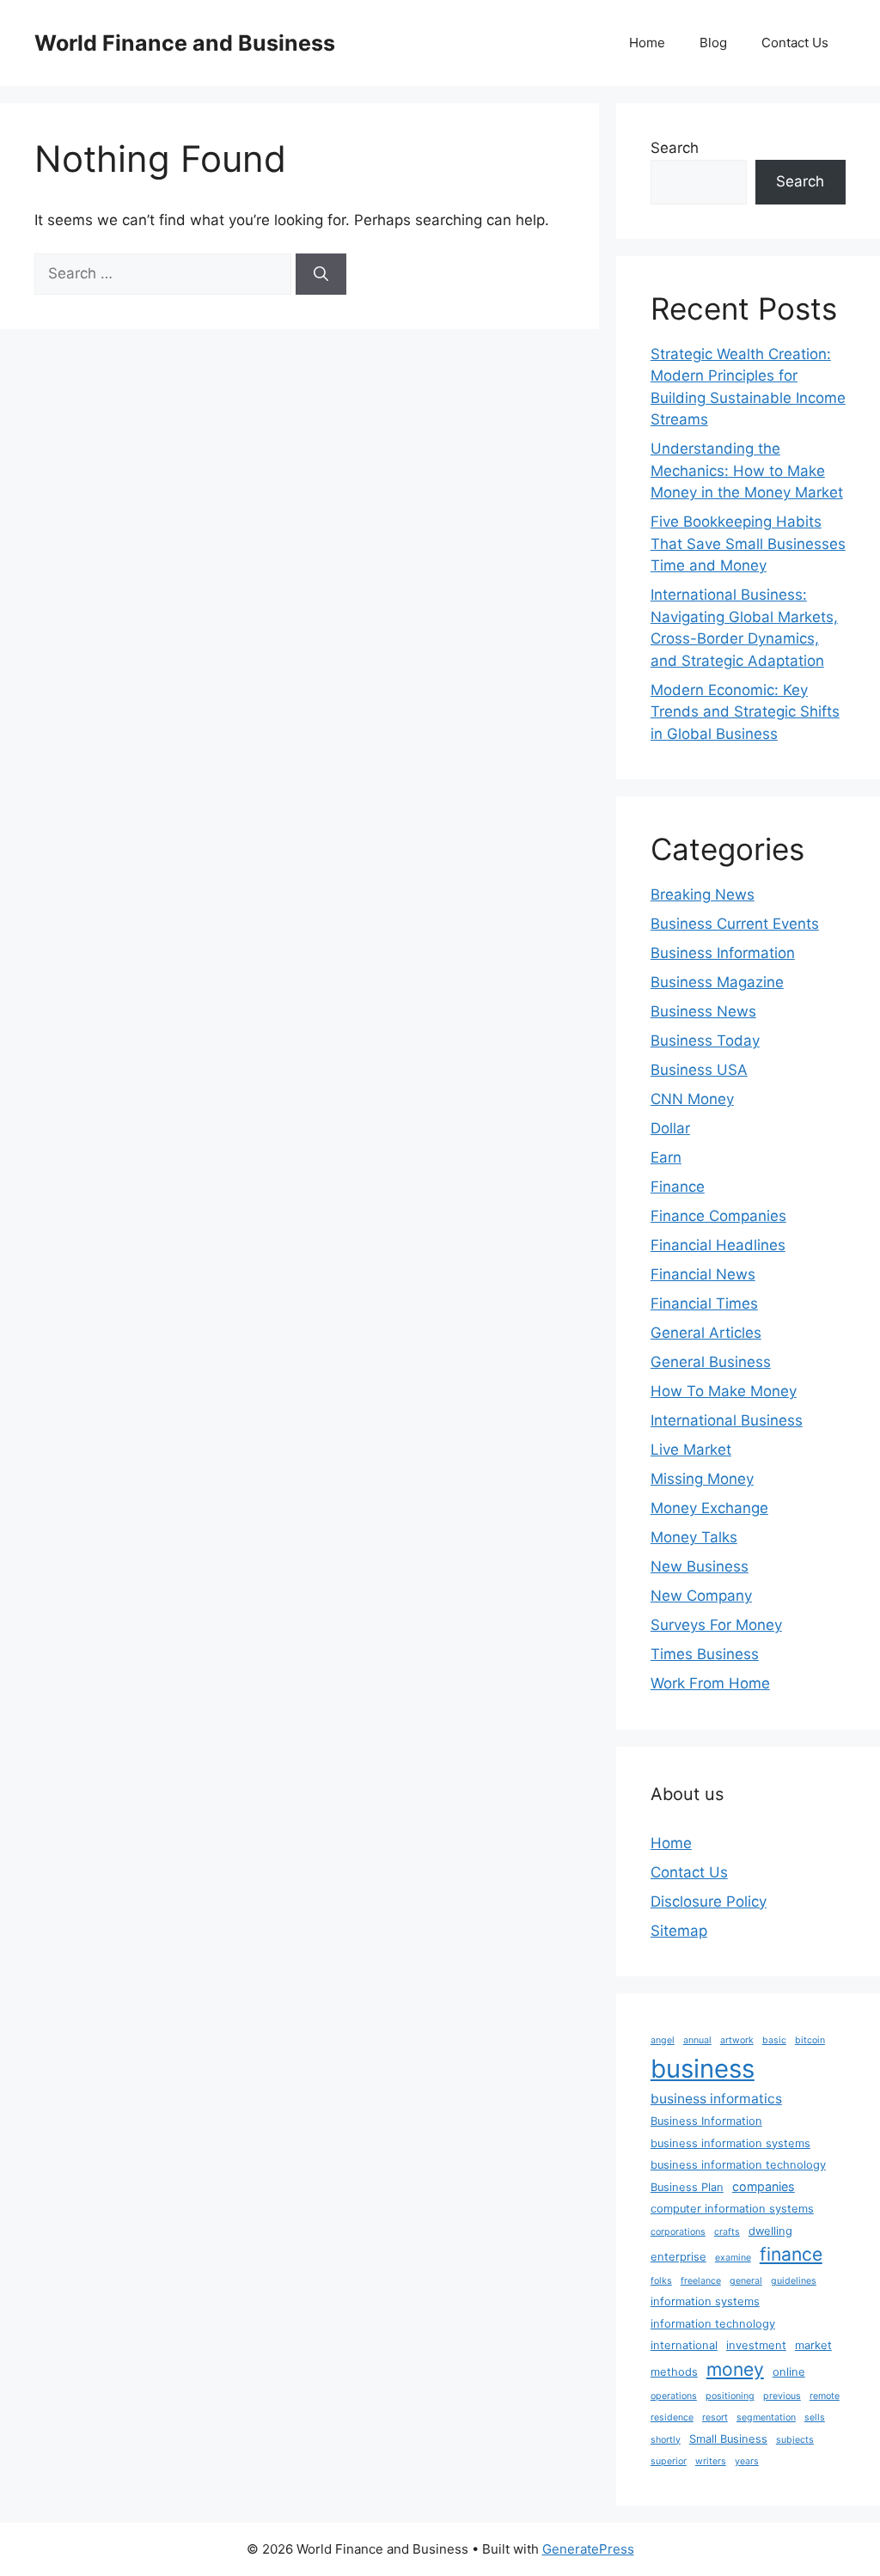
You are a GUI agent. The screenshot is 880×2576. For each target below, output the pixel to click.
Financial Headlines (718, 1245)
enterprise (678, 2257)
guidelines (794, 2281)
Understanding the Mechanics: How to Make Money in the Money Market (747, 470)
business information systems (730, 2143)
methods (674, 2372)
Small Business (728, 2439)
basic (774, 2040)
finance (791, 2254)
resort (715, 2417)
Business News (703, 1011)
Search (675, 148)
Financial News (703, 1274)
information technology (713, 2324)
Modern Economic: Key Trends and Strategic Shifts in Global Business (745, 712)
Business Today (705, 1041)
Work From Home (710, 1683)
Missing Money (702, 1479)
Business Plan (687, 2187)
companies (764, 2186)
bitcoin (810, 2040)
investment (756, 2345)
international (684, 2345)
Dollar (670, 1128)
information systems (705, 2301)
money (735, 2369)
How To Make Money (724, 1391)
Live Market (691, 1450)
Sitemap (679, 1931)
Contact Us (795, 43)
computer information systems (732, 2209)
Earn (666, 1157)
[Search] (321, 274)
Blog (713, 43)
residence (672, 2417)
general (746, 2281)
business (703, 2069)
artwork (737, 2040)
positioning (730, 2396)
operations (674, 2396)
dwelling (770, 2231)
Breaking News (703, 894)
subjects (795, 2440)
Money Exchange (709, 1508)
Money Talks (694, 1537)
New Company (701, 1596)
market (813, 2345)
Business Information (723, 953)
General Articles (706, 1333)
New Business (700, 1566)
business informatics (716, 2099)
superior (669, 2461)
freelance (701, 2281)
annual (697, 2040)
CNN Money (692, 1099)
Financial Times (704, 1303)
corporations (678, 2232)
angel (663, 2040)
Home (647, 43)
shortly (666, 2440)
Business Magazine (717, 982)
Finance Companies (718, 1216)
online (789, 2372)
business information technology (738, 2165)
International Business (727, 1420)
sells (815, 2417)
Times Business (705, 1654)
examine (733, 2258)
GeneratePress (588, 2549)
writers (711, 2461)
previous (782, 2396)
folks (661, 2281)
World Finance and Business (185, 43)
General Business (711, 1362)
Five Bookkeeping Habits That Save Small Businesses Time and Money (748, 543)
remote (825, 2396)
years (747, 2461)
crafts (727, 2232)
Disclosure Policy (709, 1901)
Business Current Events (735, 924)
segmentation (766, 2417)
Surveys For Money (716, 1625)
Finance (678, 1187)
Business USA (699, 1070)
